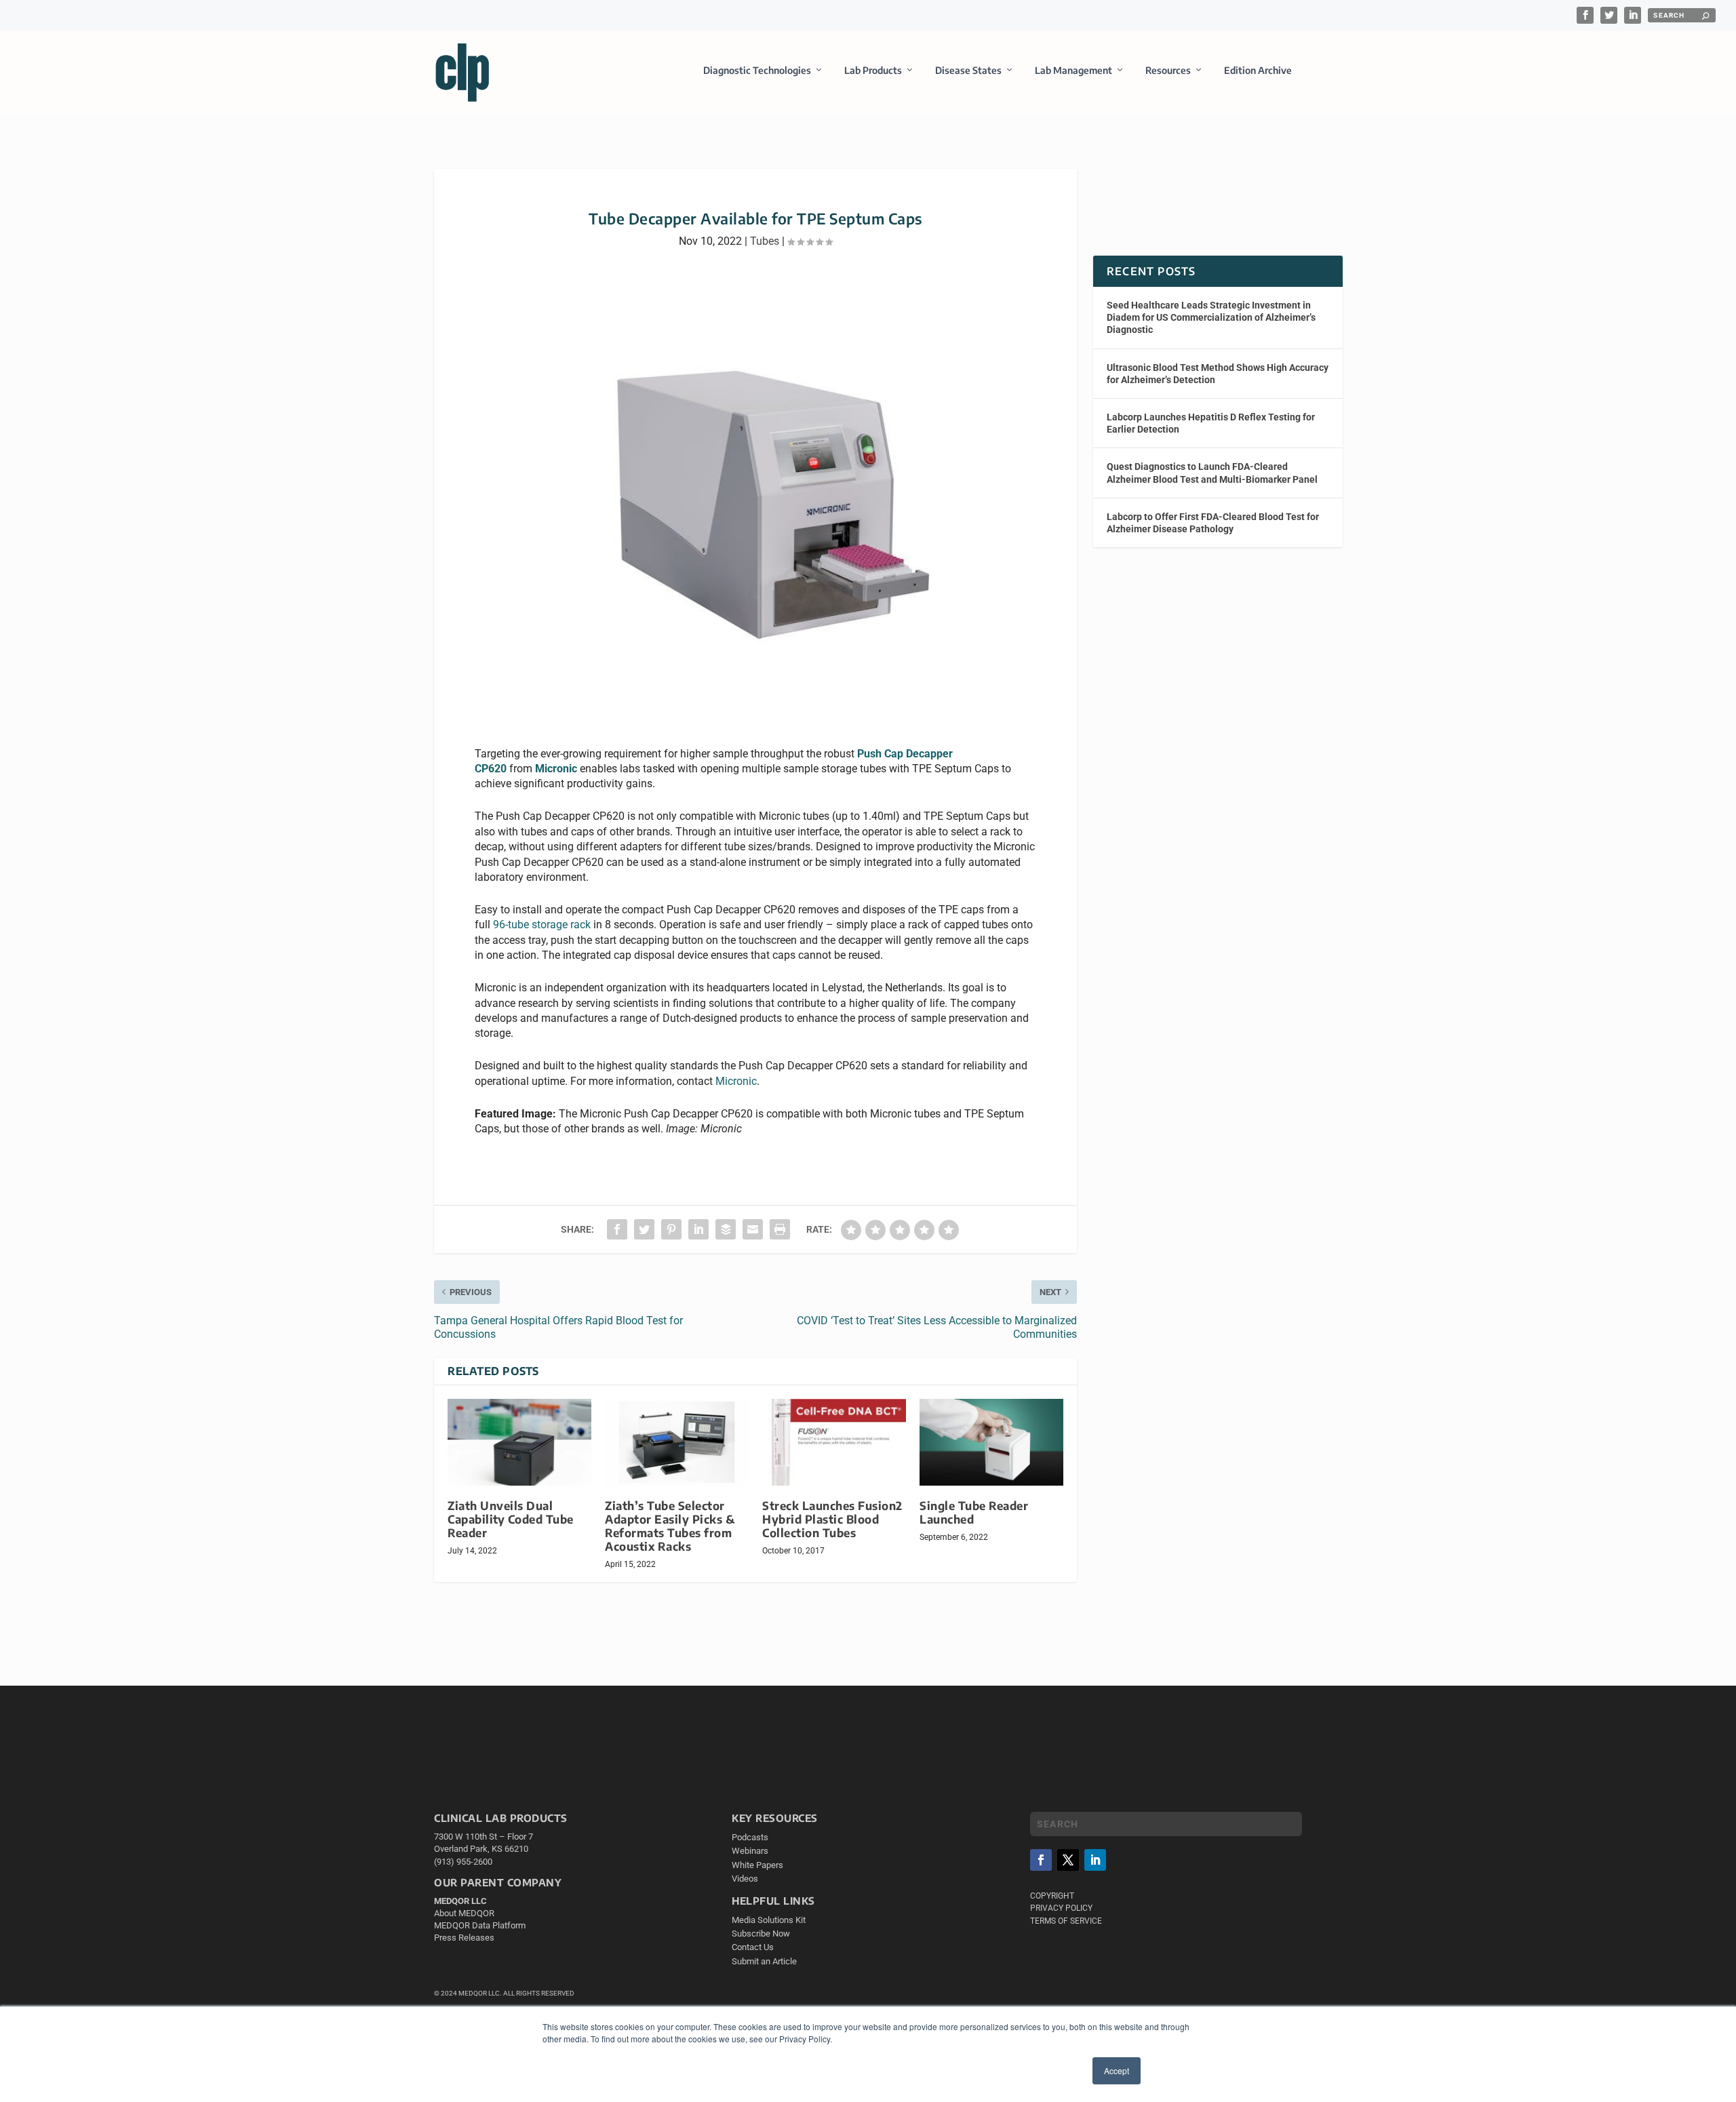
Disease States (968, 70)
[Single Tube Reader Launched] (991, 1442)
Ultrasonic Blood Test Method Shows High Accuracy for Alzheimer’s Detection (1218, 374)
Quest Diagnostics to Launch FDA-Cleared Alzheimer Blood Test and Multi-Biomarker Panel (1212, 473)
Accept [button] (1117, 2070)
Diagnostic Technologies (757, 70)
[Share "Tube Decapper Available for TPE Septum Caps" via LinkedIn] (698, 1229)
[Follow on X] (1068, 1860)
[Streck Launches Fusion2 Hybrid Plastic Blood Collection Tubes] (834, 1442)
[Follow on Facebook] (1041, 1860)
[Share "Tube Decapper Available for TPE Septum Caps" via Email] (753, 1229)
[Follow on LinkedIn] (1095, 1860)
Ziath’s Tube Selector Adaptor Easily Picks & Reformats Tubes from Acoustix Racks (670, 1526)
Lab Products (873, 70)
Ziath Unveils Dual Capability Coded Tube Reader (511, 1519)
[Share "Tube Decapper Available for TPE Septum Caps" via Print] (780, 1229)
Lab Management (1073, 70)
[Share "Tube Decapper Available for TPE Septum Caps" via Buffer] (726, 1229)
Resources (1168, 70)
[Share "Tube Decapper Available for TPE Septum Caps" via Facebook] (617, 1229)
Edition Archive (1258, 70)
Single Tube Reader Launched (974, 1512)
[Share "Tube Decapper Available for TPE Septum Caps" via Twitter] (644, 1229)
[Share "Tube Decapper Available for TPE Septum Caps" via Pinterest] (671, 1229)
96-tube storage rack (542, 925)
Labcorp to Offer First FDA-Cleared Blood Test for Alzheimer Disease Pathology (1213, 523)
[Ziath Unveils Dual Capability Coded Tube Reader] (519, 1442)
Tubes (765, 241)
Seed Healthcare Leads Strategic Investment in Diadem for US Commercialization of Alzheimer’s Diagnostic (1211, 317)
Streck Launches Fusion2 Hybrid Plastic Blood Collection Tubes (832, 1519)
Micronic (556, 769)
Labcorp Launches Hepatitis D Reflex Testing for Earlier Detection (1211, 423)
